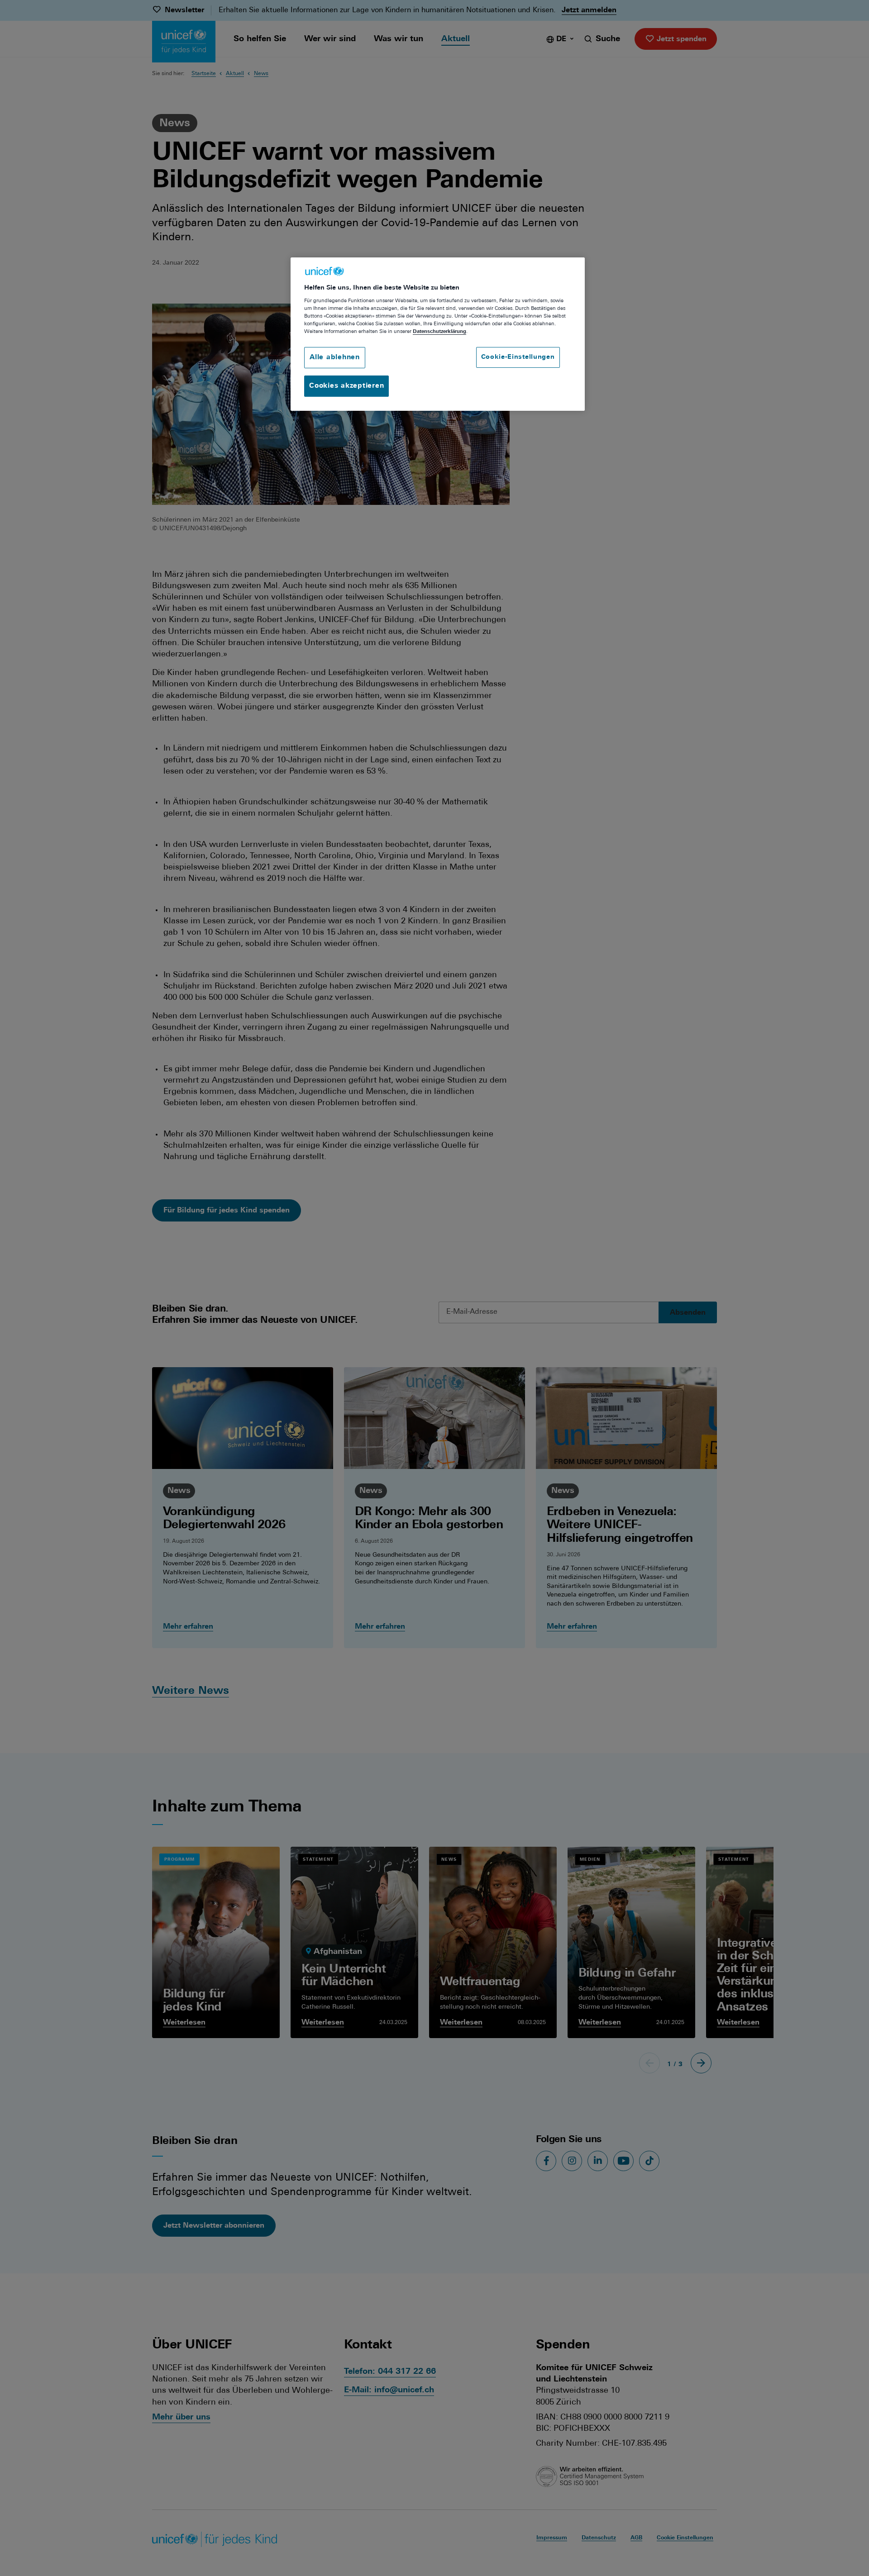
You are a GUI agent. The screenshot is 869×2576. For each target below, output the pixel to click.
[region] (438, 334)
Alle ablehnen (335, 358)
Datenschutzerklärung (439, 332)
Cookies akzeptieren (346, 386)
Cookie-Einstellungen (518, 357)
